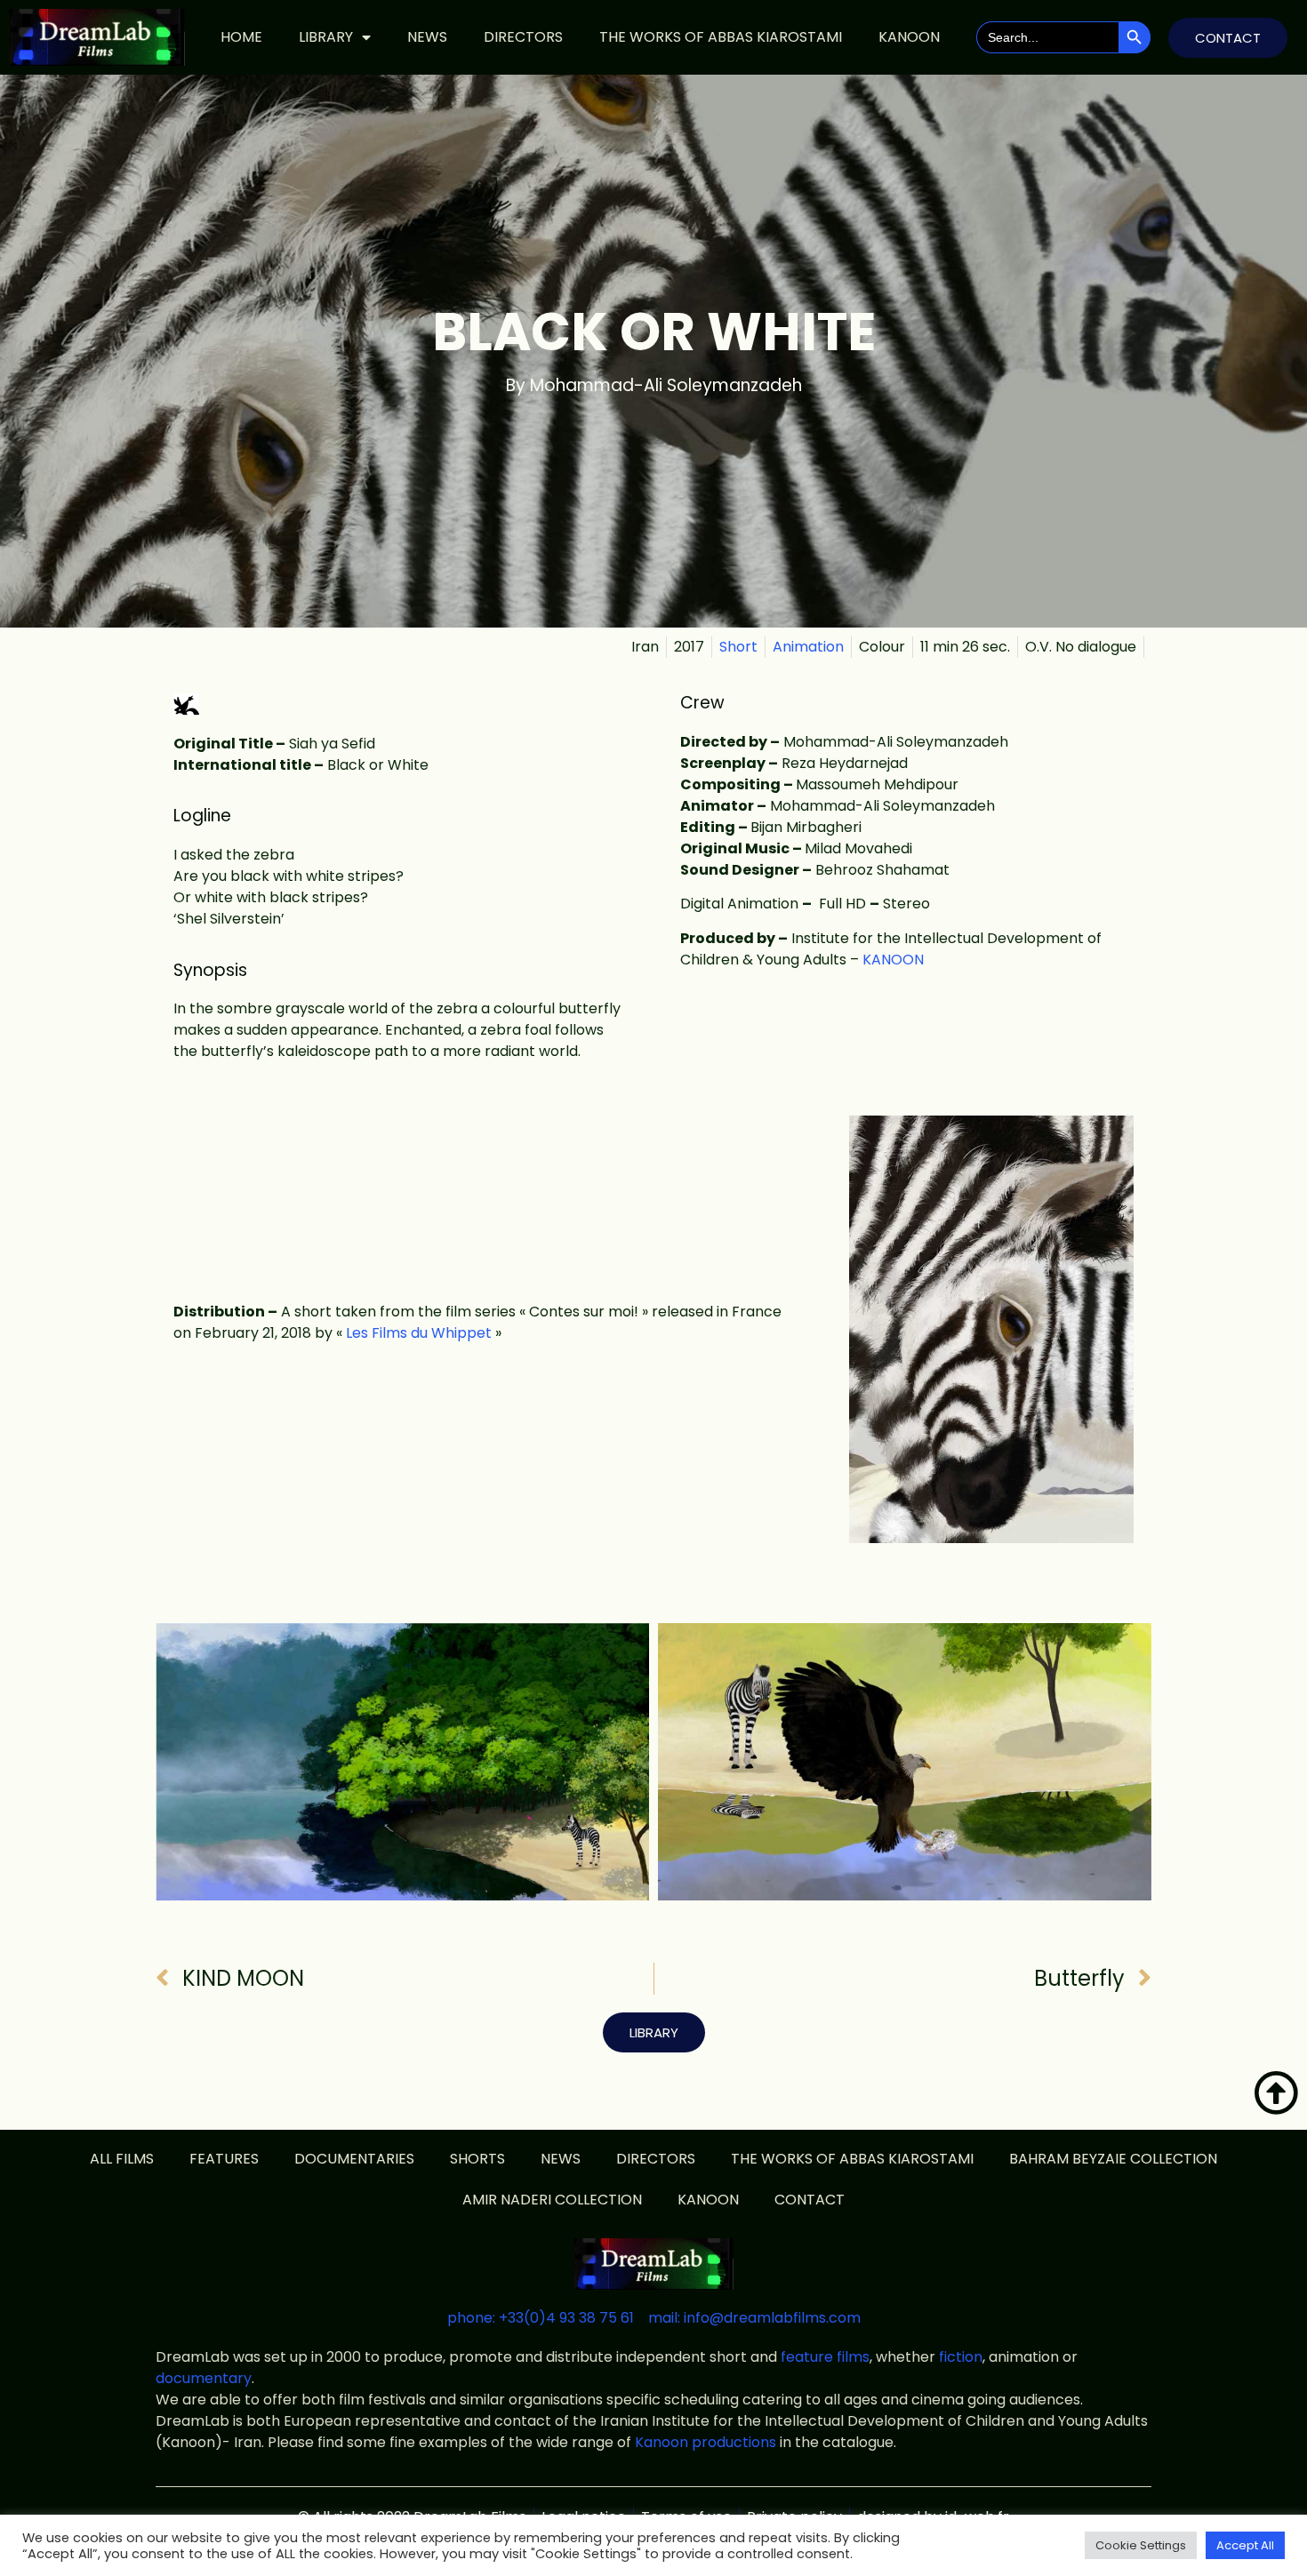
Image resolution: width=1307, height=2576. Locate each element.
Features (224, 2159)
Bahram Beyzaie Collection (1113, 2159)
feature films (825, 2357)
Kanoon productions (706, 2442)
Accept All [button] (1245, 2545)
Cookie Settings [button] (1141, 2545)
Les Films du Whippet (419, 1333)
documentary (204, 2378)
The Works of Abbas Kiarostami (721, 37)
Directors (523, 37)
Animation (808, 647)
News (427, 37)
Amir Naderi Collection (552, 2200)
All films (122, 2159)
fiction (961, 2357)
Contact (810, 2200)
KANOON (909, 37)
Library (326, 37)
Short (738, 647)
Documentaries (354, 2159)
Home (241, 37)
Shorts (477, 2159)
